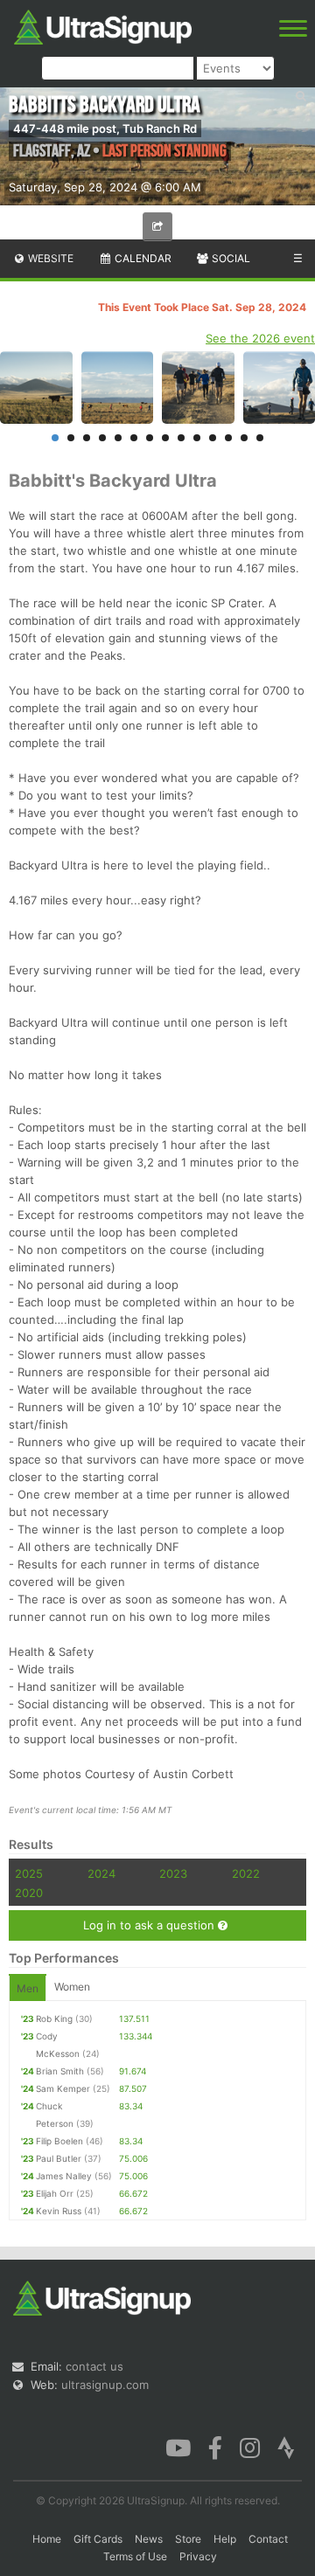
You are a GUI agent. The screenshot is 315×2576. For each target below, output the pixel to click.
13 (244, 438)
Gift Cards (98, 2539)
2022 (246, 1873)
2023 (173, 1873)
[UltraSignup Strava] (286, 2446)
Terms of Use (135, 2556)
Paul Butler (59, 2158)
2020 (29, 1893)
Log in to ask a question (150, 1925)
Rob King (54, 2019)
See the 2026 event (260, 338)
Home (47, 2539)
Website (49, 258)
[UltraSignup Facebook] (215, 2446)
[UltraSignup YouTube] (178, 2446)
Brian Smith (60, 2071)
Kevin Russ (59, 2211)
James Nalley (64, 2176)
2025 (29, 1873)
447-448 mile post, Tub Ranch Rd (105, 128)
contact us (94, 2366)
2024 (101, 1873)
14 (260, 438)
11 (213, 438)
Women (72, 1987)
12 (228, 438)
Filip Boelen (59, 2141)
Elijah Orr (55, 2193)
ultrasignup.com (105, 2385)
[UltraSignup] (103, 25)
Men (28, 1988)
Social (230, 258)
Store (188, 2539)
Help (225, 2539)
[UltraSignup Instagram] (250, 2446)
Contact (268, 2539)
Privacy (198, 2556)
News (149, 2539)
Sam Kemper (63, 2088)
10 (197, 438)
